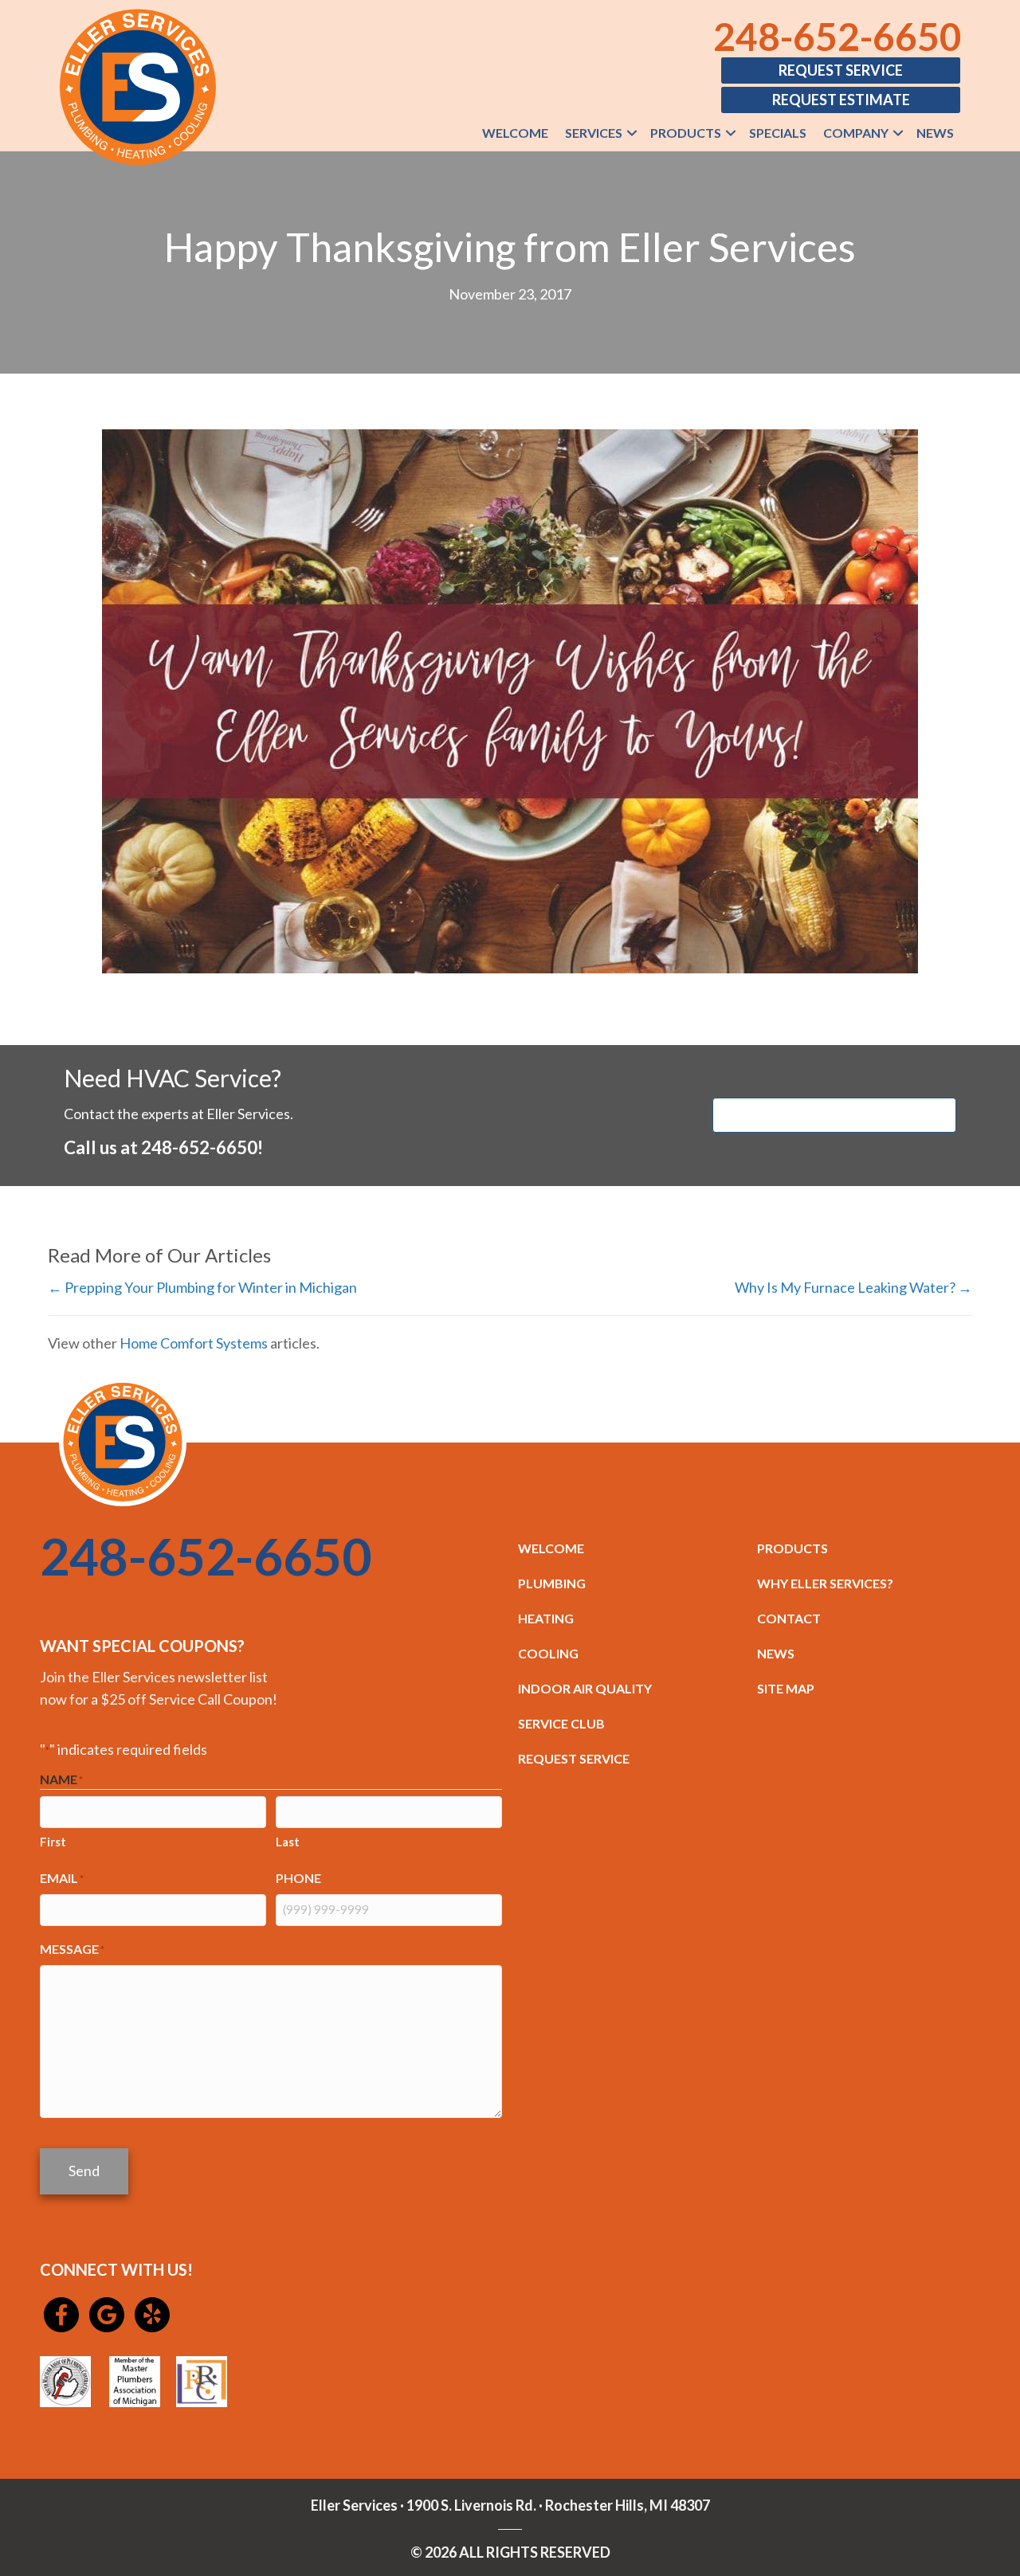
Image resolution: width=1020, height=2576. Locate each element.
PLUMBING (552, 1583)
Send (84, 2171)
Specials (778, 133)
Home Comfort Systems (194, 1343)
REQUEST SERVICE (574, 1758)
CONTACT (789, 1618)
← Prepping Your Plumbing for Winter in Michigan (202, 1287)
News (935, 133)
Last (288, 1842)
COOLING (548, 1653)
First (53, 1842)
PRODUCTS (792, 1548)
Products (686, 133)
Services (594, 133)
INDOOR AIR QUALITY (585, 1688)
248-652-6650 (838, 36)
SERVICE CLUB (561, 1723)
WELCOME (551, 1548)
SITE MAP (786, 1688)
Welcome (515, 133)
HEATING (546, 1618)
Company (856, 133)
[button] (632, 133)
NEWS (776, 1653)
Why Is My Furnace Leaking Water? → (853, 1287)
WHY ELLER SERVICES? (825, 1583)
